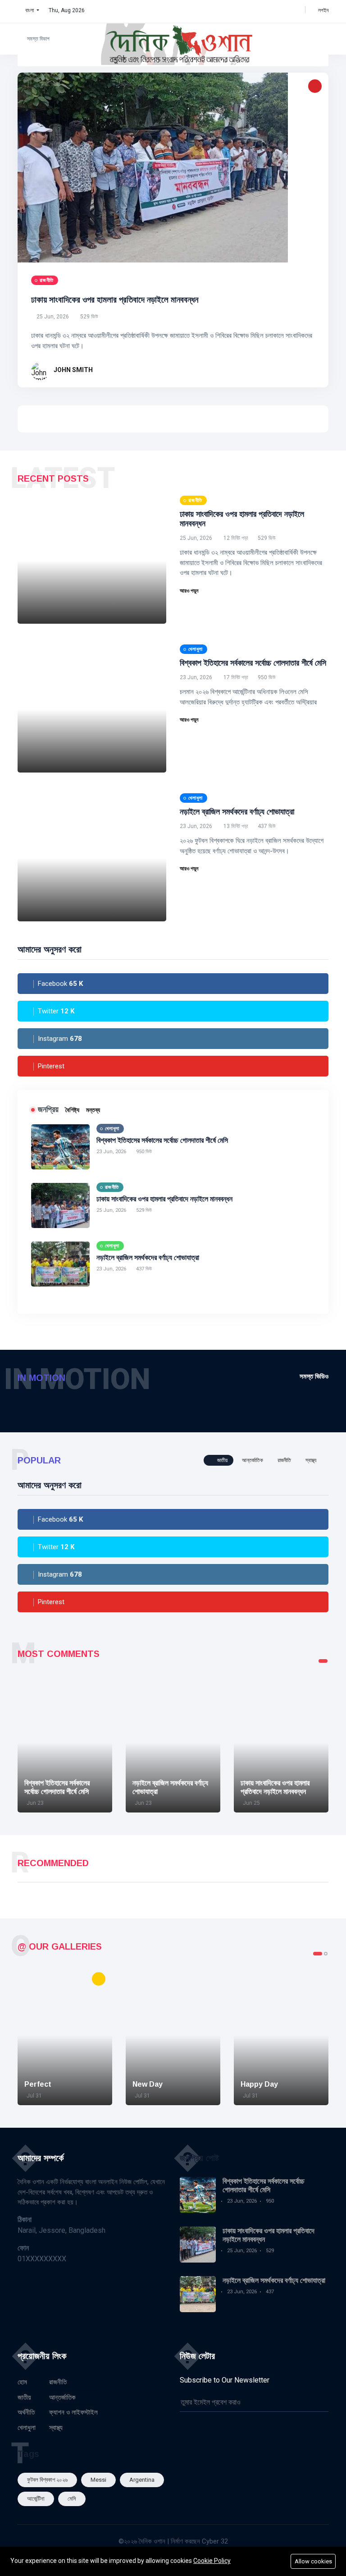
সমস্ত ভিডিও (314, 1376)
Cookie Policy (212, 2561)
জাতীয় (24, 2397)
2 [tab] (326, 1954)
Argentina (142, 2480)
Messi (98, 2480)
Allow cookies (313, 2561)
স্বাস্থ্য (56, 2428)
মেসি (72, 2499)
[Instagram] (278, 10)
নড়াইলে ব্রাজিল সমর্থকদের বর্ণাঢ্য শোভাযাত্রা (237, 812)
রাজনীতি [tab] (284, 1460)
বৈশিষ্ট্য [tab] (72, 1110)
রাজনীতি (58, 2382)
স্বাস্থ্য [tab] (311, 1460)
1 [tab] (323, 1661)
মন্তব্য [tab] (93, 1110)
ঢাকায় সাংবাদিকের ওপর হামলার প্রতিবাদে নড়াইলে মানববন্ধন (115, 300)
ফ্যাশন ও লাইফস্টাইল (73, 2412)
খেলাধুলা (27, 2428)
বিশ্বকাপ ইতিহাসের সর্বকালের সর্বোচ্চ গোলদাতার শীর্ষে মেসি (253, 663)
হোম (22, 2382)
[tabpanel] (65, 1743)
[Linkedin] (287, 10)
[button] (28, 10)
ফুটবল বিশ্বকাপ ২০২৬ (47, 2480)
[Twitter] (268, 10)
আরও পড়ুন (190, 591)
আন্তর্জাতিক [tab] (253, 1460)
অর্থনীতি (26, 2412)
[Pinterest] (297, 10)
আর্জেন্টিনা (36, 2499)
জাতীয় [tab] (222, 1460)
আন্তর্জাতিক (62, 2397)
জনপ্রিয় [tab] (48, 1109)
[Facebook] (259, 10)
